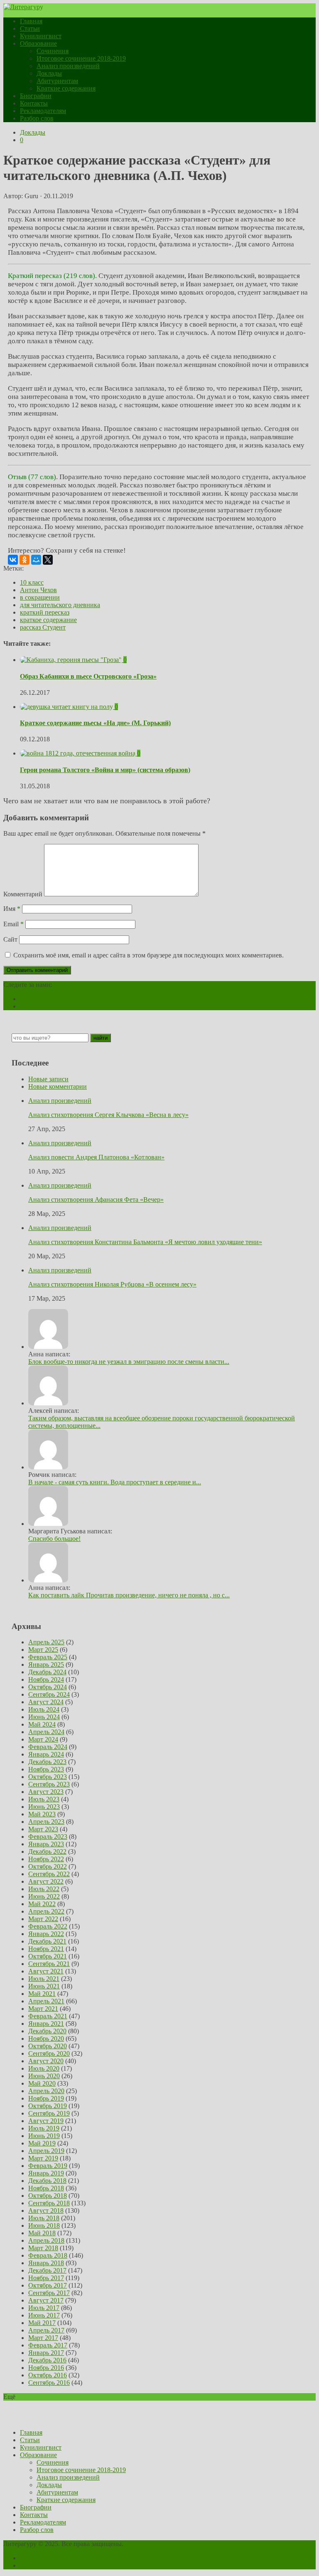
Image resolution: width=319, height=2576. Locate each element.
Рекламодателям (43, 111)
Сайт (10, 939)
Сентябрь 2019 (49, 2113)
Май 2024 (42, 1724)
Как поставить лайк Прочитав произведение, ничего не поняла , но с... (129, 1595)
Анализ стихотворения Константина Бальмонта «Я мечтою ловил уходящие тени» (145, 1242)
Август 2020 (46, 2061)
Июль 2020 (44, 2068)
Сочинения (53, 51)
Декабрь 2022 (47, 1851)
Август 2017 (46, 2300)
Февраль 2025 (48, 1657)
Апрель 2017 (46, 2330)
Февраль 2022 (48, 1926)
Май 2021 (42, 1994)
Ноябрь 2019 (46, 2098)
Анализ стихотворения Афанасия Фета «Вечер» (96, 1199)
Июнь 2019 (44, 2136)
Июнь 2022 (44, 1896)
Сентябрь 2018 (49, 2203)
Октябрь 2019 (48, 2106)
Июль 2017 (44, 2308)
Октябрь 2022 (48, 1866)
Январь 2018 (46, 2263)
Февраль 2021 (48, 2016)
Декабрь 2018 (47, 2181)
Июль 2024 (44, 1709)
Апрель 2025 (46, 1642)
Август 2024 (46, 1702)
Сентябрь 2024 (49, 1694)
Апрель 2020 (46, 2091)
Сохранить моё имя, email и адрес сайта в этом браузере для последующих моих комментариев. (148, 955)
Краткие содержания (66, 88)
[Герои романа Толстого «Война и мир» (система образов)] (79, 753)
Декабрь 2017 (47, 2270)
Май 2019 (42, 2143)
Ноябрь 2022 (46, 1859)
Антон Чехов (38, 590)
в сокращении (40, 597)
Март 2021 (43, 2009)
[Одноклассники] (25, 560)
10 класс (32, 582)
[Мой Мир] (36, 560)
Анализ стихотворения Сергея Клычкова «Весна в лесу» (108, 1115)
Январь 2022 (46, 1934)
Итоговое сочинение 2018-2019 (81, 58)
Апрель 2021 (46, 2001)
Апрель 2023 (46, 1822)
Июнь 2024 (44, 1717)
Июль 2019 (44, 2128)
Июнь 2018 (44, 2225)
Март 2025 (43, 1650)
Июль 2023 (44, 1799)
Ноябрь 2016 (46, 2368)
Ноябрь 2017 (46, 2278)
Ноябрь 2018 (46, 2188)
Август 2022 (46, 1881)
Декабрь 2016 (47, 2360)
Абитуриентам (57, 81)
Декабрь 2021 (47, 1941)
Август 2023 (46, 1792)
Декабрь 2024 (47, 1672)
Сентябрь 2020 (49, 2053)
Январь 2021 (46, 2024)
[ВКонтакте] (13, 560)
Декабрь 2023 (47, 1762)
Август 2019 (46, 2121)
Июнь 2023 (44, 1807)
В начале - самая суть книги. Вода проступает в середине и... (115, 1482)
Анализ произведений (68, 66)
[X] (48, 560)
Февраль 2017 (48, 2345)
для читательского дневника (60, 605)
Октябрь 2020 (48, 2046)
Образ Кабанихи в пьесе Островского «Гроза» (88, 676)
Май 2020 (42, 2083)
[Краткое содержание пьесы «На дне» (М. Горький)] (67, 707)
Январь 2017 (46, 2353)
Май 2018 (42, 2233)
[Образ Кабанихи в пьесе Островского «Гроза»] (72, 660)
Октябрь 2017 (48, 2285)
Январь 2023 (46, 1844)
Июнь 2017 (44, 2315)
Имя (12, 909)
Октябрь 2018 (48, 2196)
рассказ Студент (43, 627)
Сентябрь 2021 (49, 1964)
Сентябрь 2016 (49, 2383)
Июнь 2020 (44, 2076)
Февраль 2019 (48, 2166)
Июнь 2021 (44, 1986)
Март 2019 (43, 2158)
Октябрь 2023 (48, 1777)
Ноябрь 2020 (46, 2038)
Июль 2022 (44, 1889)
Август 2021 (46, 1971)
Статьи (30, 28)
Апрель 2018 (46, 2240)
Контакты (34, 103)
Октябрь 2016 (48, 2375)
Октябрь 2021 (48, 1956)
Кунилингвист (41, 36)
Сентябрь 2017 (49, 2293)
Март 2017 (43, 2338)
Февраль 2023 (48, 1837)
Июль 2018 (44, 2218)
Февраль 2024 (48, 1747)
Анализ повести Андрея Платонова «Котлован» (96, 1157)
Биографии (36, 96)
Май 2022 (42, 1904)
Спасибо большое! (54, 1539)
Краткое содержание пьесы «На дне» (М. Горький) (95, 723)
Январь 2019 (46, 2173)
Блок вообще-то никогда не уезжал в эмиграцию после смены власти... (129, 1362)
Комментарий (23, 894)
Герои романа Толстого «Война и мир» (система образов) (105, 770)
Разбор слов (37, 118)
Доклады (49, 73)
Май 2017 (42, 2323)
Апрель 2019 (46, 2151)
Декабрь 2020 (47, 2031)
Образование (38, 43)
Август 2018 (46, 2211)
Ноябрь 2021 (46, 1949)
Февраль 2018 (48, 2255)
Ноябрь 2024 (46, 1679)
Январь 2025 (46, 1664)
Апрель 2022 (46, 1911)
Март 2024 (43, 1739)
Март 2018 (43, 2248)
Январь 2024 (46, 1754)
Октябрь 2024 (48, 1687)
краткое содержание (48, 620)
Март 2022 (43, 1919)
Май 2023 (42, 1814)
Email (13, 924)
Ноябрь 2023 (46, 1769)
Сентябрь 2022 (49, 1874)
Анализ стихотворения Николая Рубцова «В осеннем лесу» (112, 1284)
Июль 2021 (44, 1979)
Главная (31, 21)
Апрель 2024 (46, 1732)
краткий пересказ (45, 612)
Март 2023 (43, 1829)
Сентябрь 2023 (49, 1784)
